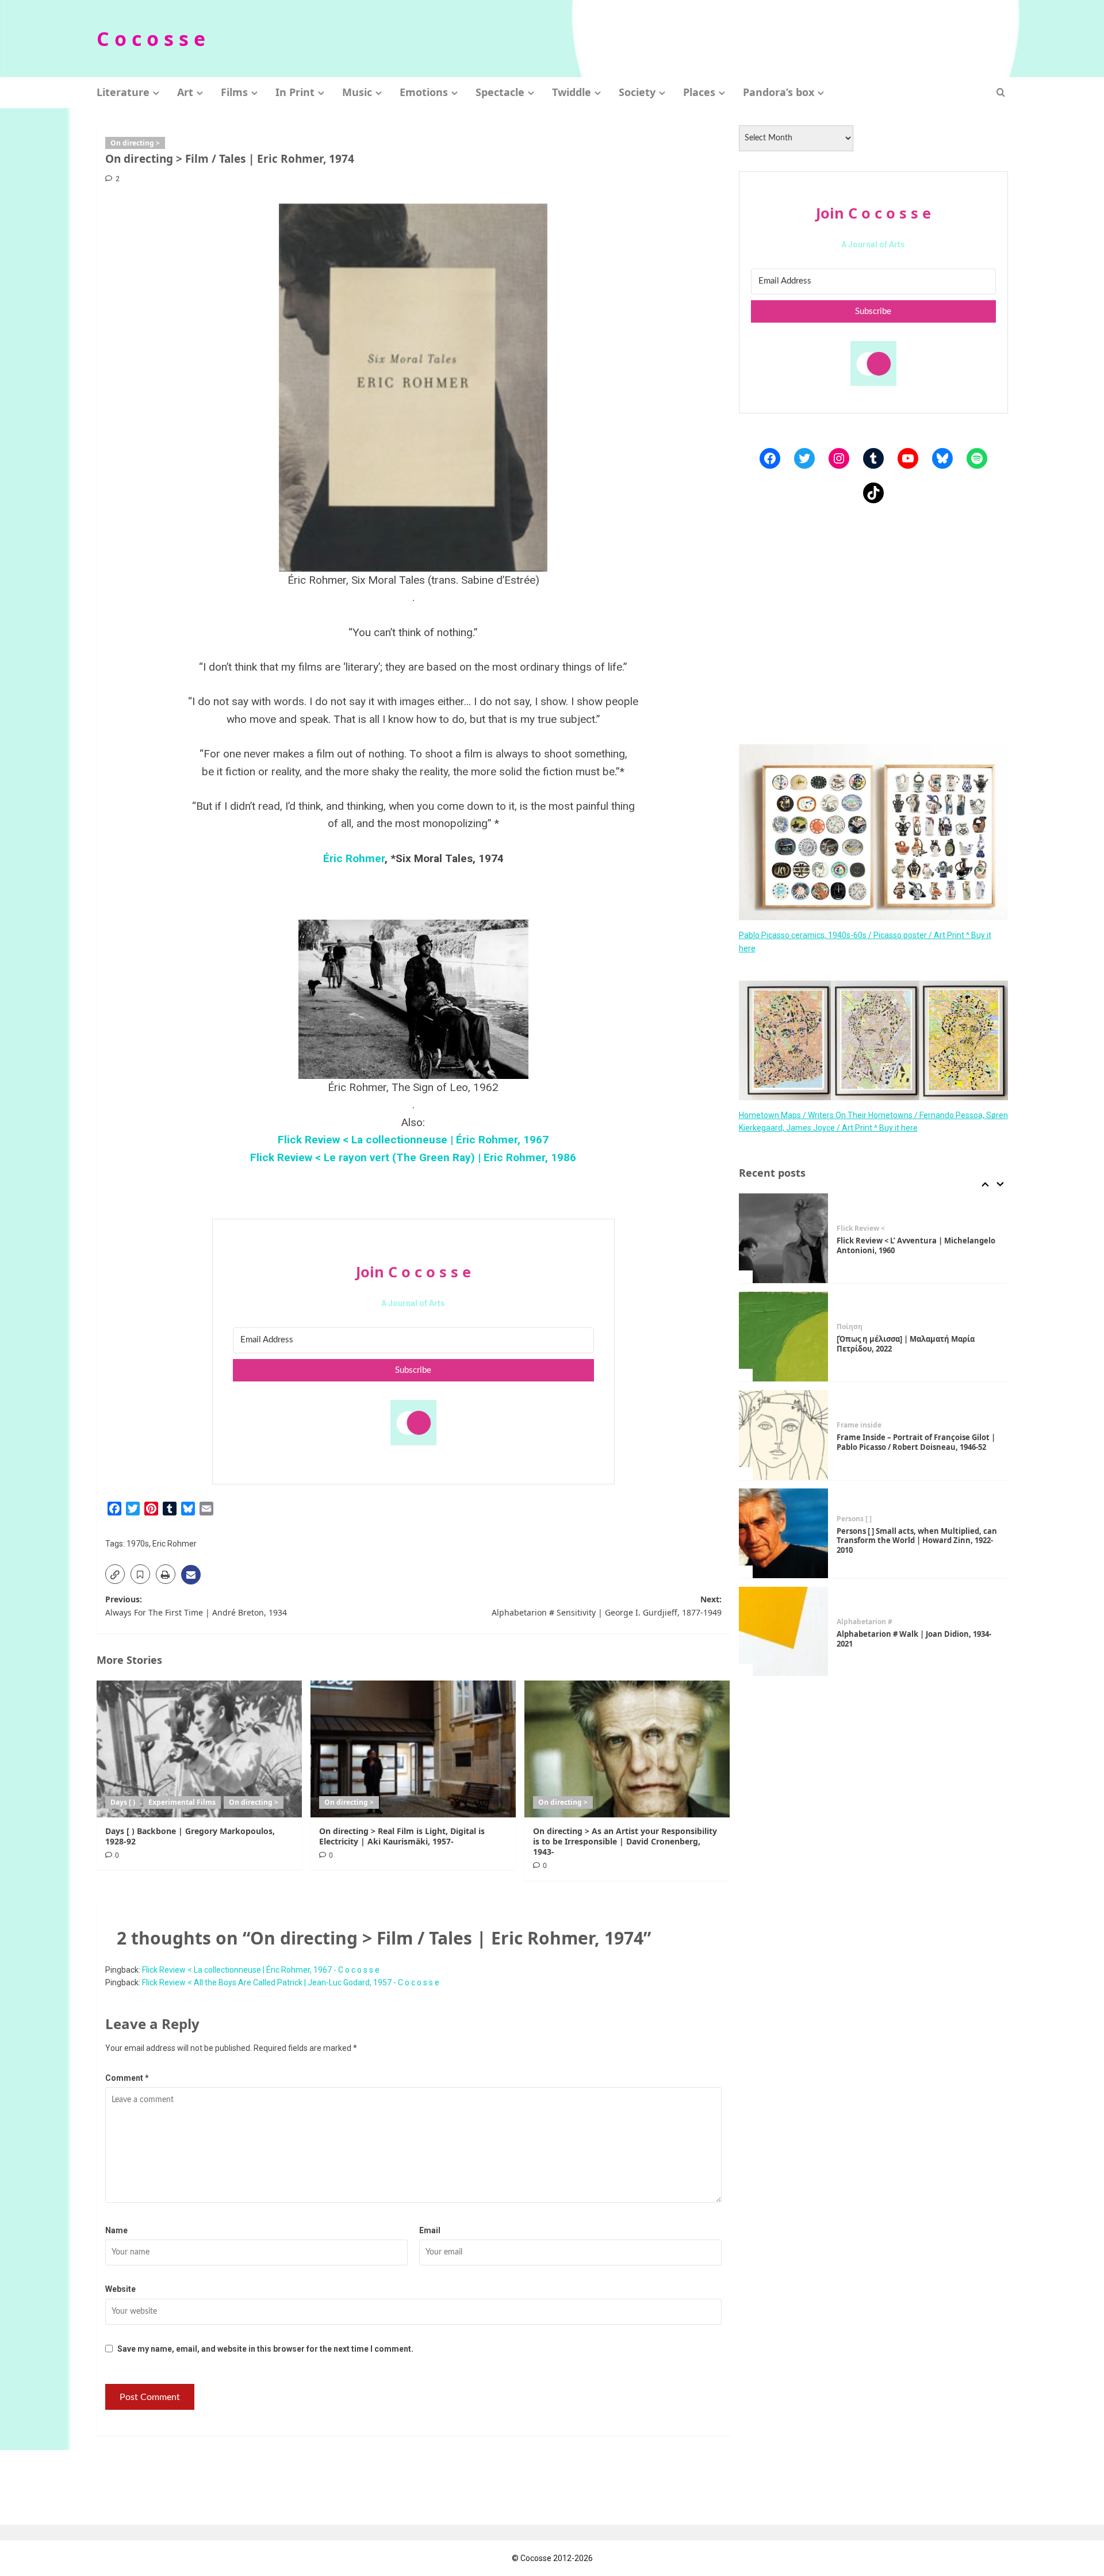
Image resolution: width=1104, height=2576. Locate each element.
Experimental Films (182, 1802)
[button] (1001, 92)
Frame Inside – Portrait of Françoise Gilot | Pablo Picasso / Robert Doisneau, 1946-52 (916, 1442)
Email (430, 2230)
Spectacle (500, 92)
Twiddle (572, 92)
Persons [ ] (854, 1519)
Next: (607, 1605)
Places (699, 92)
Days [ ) (123, 1802)
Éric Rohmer (354, 858)
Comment (127, 2078)
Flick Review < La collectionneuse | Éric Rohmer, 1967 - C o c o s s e (261, 1970)
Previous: (196, 1605)
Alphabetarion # (865, 1622)
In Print (295, 92)
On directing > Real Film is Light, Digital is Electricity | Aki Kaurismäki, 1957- (402, 1836)
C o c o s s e (151, 39)
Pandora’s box (779, 92)
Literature (123, 92)
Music (357, 92)
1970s (138, 1544)
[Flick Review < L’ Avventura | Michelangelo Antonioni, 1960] (784, 1238)
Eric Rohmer (175, 1544)
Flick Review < (861, 1228)
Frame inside (859, 1425)
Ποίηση (850, 1327)
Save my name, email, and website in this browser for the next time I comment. (265, 2349)
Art (185, 92)
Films (234, 92)
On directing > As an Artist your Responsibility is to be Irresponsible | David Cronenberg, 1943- (625, 1841)
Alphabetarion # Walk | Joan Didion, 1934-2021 (914, 1639)
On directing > (135, 143)
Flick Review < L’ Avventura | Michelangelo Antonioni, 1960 (916, 1245)
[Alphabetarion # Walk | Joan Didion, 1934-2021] (784, 1632)
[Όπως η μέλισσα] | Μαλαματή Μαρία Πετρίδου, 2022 (906, 1344)
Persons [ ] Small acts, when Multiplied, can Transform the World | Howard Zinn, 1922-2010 (917, 1541)
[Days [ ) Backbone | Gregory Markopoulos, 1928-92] (199, 1749)
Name (116, 2230)
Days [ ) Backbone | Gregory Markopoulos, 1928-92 (190, 1836)
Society (637, 92)
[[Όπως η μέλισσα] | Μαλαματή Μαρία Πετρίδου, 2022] (784, 1337)
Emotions (424, 92)
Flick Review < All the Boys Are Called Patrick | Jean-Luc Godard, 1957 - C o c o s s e (291, 1982)
